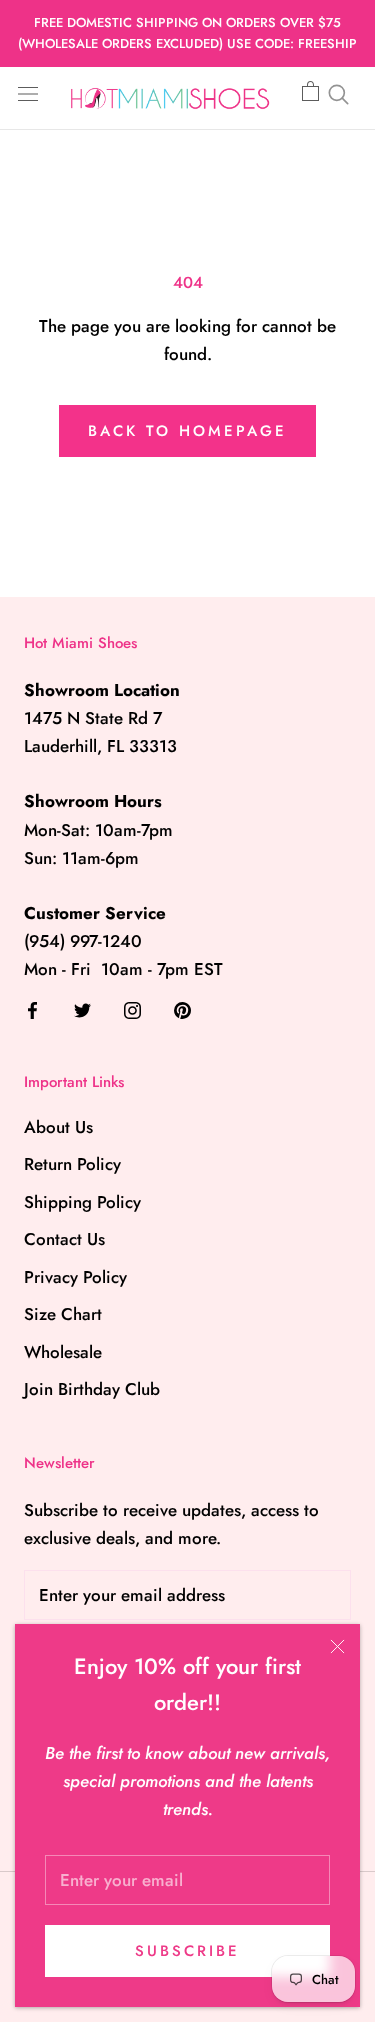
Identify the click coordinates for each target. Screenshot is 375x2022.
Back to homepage (187, 431)
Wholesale (63, 1352)
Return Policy (72, 1164)
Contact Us (64, 1239)
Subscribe (187, 1951)
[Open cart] (310, 92)
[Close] (337, 1646)
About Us (58, 1127)
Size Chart (63, 1314)
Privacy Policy (75, 1277)
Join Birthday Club (92, 1389)
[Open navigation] (28, 92)
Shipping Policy (82, 1202)
